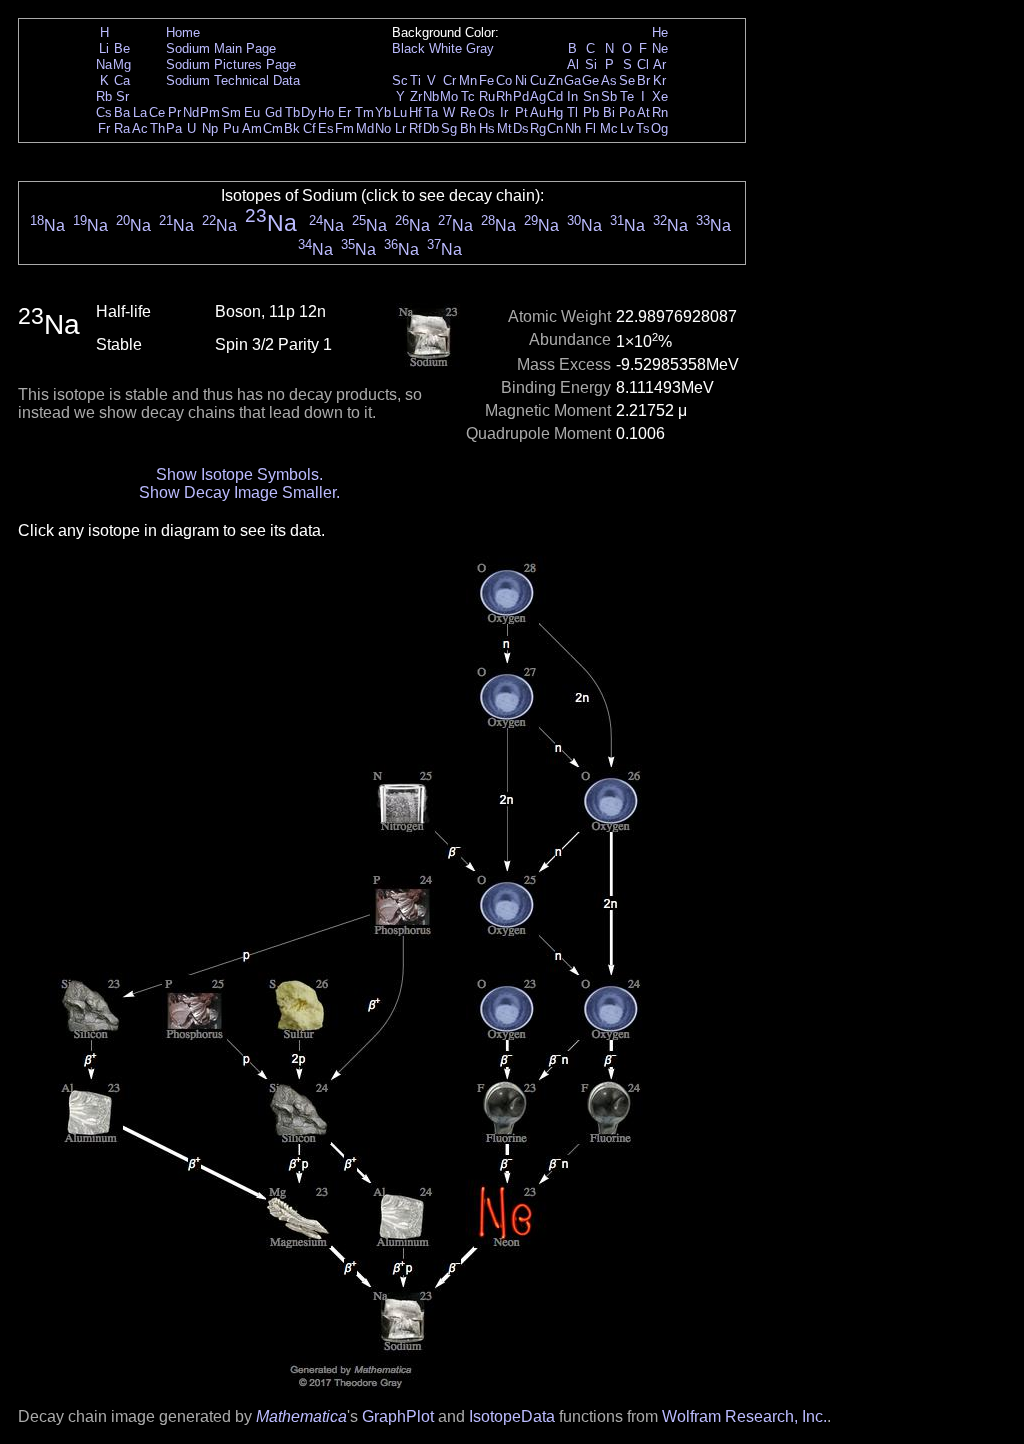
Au (538, 112)
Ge (590, 80)
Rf (415, 128)
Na (104, 64)
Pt (521, 112)
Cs (104, 112)
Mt (504, 128)
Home (183, 32)
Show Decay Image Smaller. (239, 492)
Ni (521, 80)
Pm (210, 112)
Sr (122, 96)
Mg (122, 64)
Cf (309, 128)
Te (627, 96)
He (660, 32)
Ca (122, 80)
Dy (309, 112)
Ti (415, 80)
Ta (431, 112)
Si (591, 64)
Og (659, 128)
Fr (104, 128)
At (643, 112)
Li (104, 48)
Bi (609, 112)
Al (573, 64)
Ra (122, 128)
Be (122, 48)
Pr (174, 112)
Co (504, 80)
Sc (400, 80)
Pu (231, 128)
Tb (292, 112)
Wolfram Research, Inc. (744, 1416)
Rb (104, 96)
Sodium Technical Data (233, 80)
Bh (468, 128)
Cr (449, 80)
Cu (538, 80)
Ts (643, 128)
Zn (555, 80)
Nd (191, 112)
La (140, 112)
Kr (659, 80)
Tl (572, 112)
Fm (344, 128)
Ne (660, 48)
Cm (273, 128)
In (572, 96)
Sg (449, 128)
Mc (609, 128)
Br (643, 80)
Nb (431, 96)
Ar (659, 64)
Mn (468, 80)
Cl (643, 64)
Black (408, 48)
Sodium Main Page (221, 48)
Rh (504, 96)
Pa (174, 128)
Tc (468, 96)
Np (210, 128)
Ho (326, 112)
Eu (252, 112)
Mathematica (301, 1416)
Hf (415, 112)
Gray (480, 48)
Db (431, 128)
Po (627, 112)
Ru (487, 96)
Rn (660, 112)
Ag (538, 96)
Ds (521, 128)
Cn (555, 128)
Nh (573, 128)
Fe (486, 80)
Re (468, 112)
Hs (487, 128)
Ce (157, 112)
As (609, 80)
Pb (591, 112)
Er (344, 112)
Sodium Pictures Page (231, 64)
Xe (660, 96)
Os (486, 112)
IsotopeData (512, 1416)
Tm (364, 112)
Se (627, 80)
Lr (400, 128)
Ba (122, 112)
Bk (292, 128)
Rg (538, 128)
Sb (609, 96)
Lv (627, 128)
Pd (521, 96)
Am (252, 128)
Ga (572, 80)
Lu (400, 112)
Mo (449, 96)
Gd (273, 112)
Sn (591, 96)
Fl (590, 128)
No (383, 128)
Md (365, 128)
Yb (383, 112)
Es (326, 128)
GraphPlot (398, 1416)
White (445, 48)
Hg (555, 112)
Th (157, 128)
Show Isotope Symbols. (239, 474)
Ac (140, 128)
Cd (555, 96)
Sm (231, 112)
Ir (504, 112)
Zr (416, 96)
